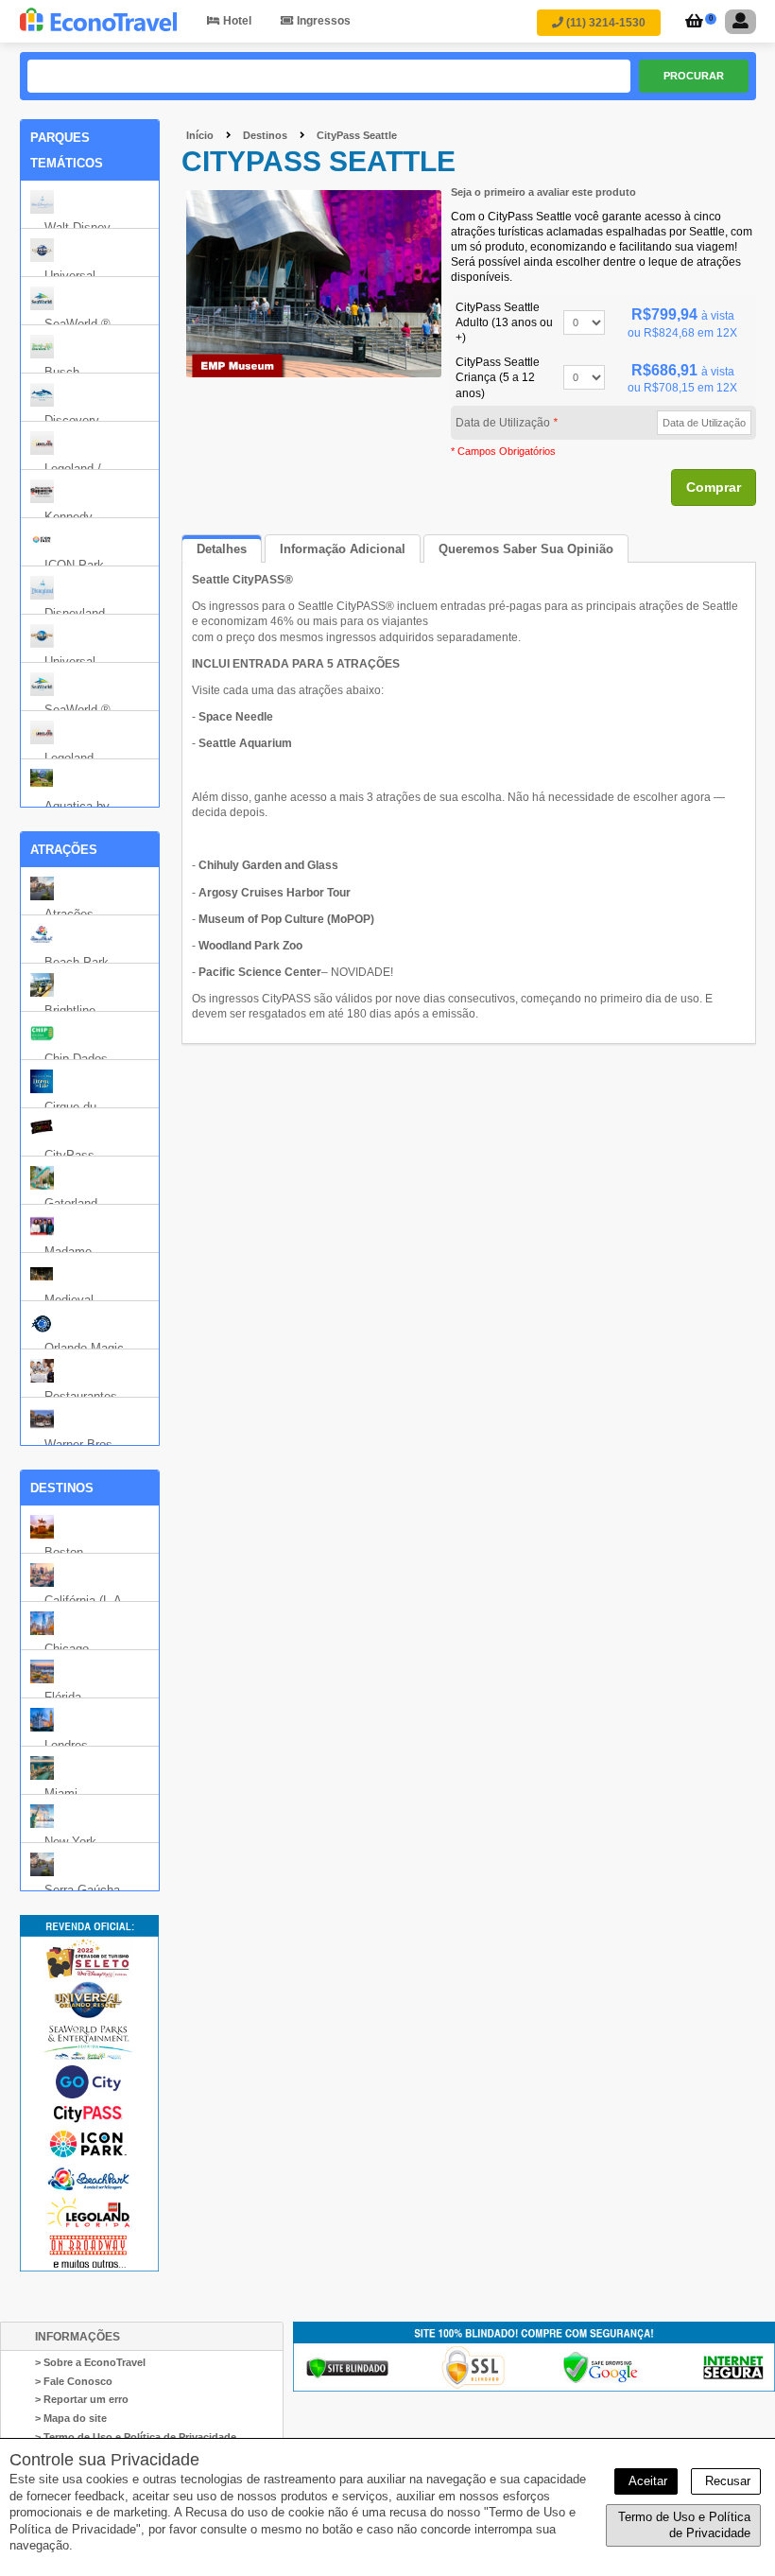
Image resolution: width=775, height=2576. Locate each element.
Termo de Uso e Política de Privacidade (684, 2525)
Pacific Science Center (260, 972)
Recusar (726, 2481)
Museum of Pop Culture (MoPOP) (286, 919)
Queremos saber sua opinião (526, 549)
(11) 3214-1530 (604, 23)
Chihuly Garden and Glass (268, 865)
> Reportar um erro (82, 2399)
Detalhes (222, 549)
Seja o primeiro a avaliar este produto (543, 192)
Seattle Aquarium (245, 743)
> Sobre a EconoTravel (90, 2362)
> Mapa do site (71, 2418)
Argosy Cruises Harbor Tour (275, 893)
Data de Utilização (507, 423)
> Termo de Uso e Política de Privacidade (136, 2437)
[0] (691, 23)
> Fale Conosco (74, 2381)
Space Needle (236, 717)
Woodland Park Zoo (250, 946)
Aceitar (646, 2481)
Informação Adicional (343, 549)
